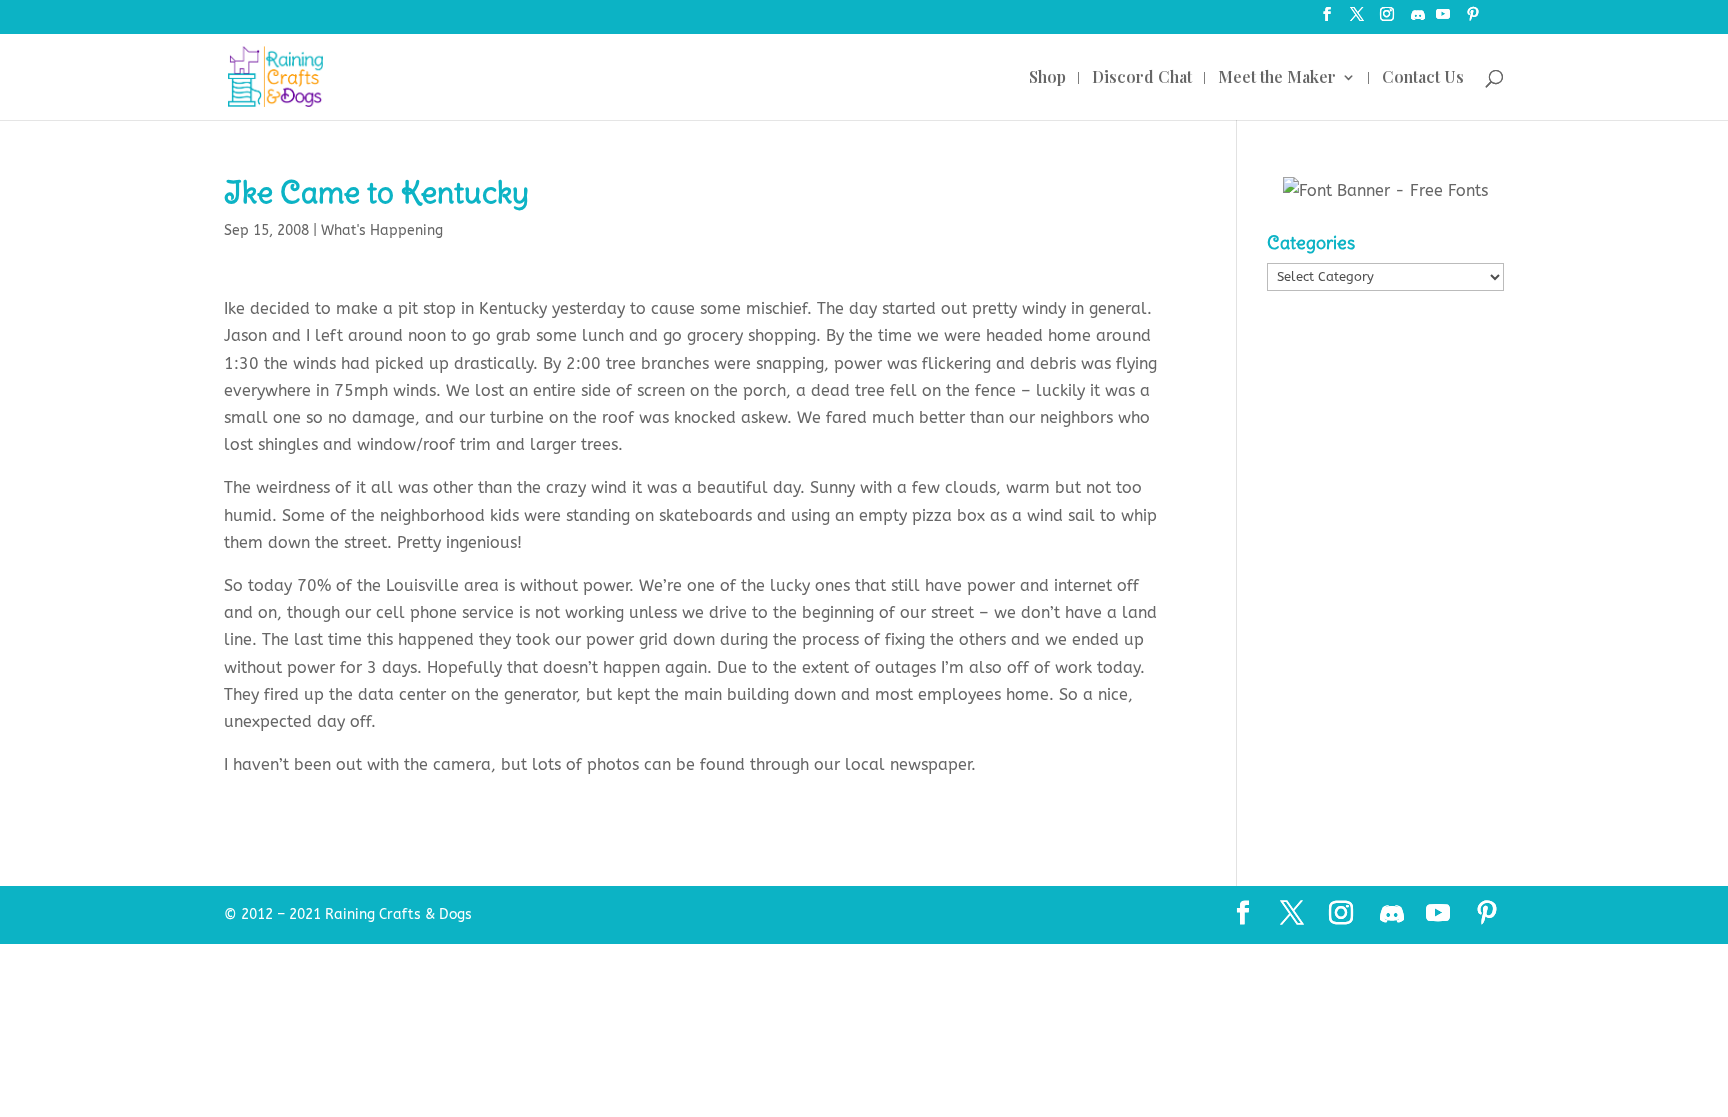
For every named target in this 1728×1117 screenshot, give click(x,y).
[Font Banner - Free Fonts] (1385, 190)
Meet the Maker (1277, 78)
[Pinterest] (1473, 20)
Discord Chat (1142, 78)
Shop (1047, 78)
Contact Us (1423, 78)
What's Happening (382, 230)
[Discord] (1418, 20)
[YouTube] (1443, 20)
